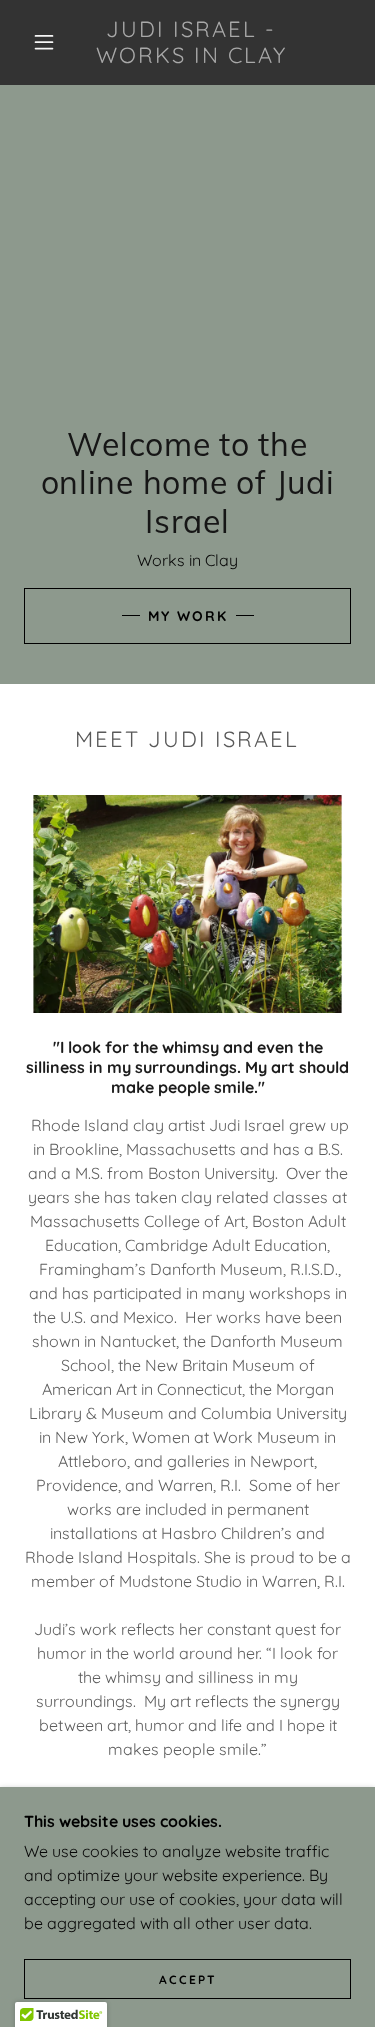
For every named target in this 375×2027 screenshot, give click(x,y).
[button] (44, 42)
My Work (188, 616)
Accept (188, 1979)
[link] (191, 42)
